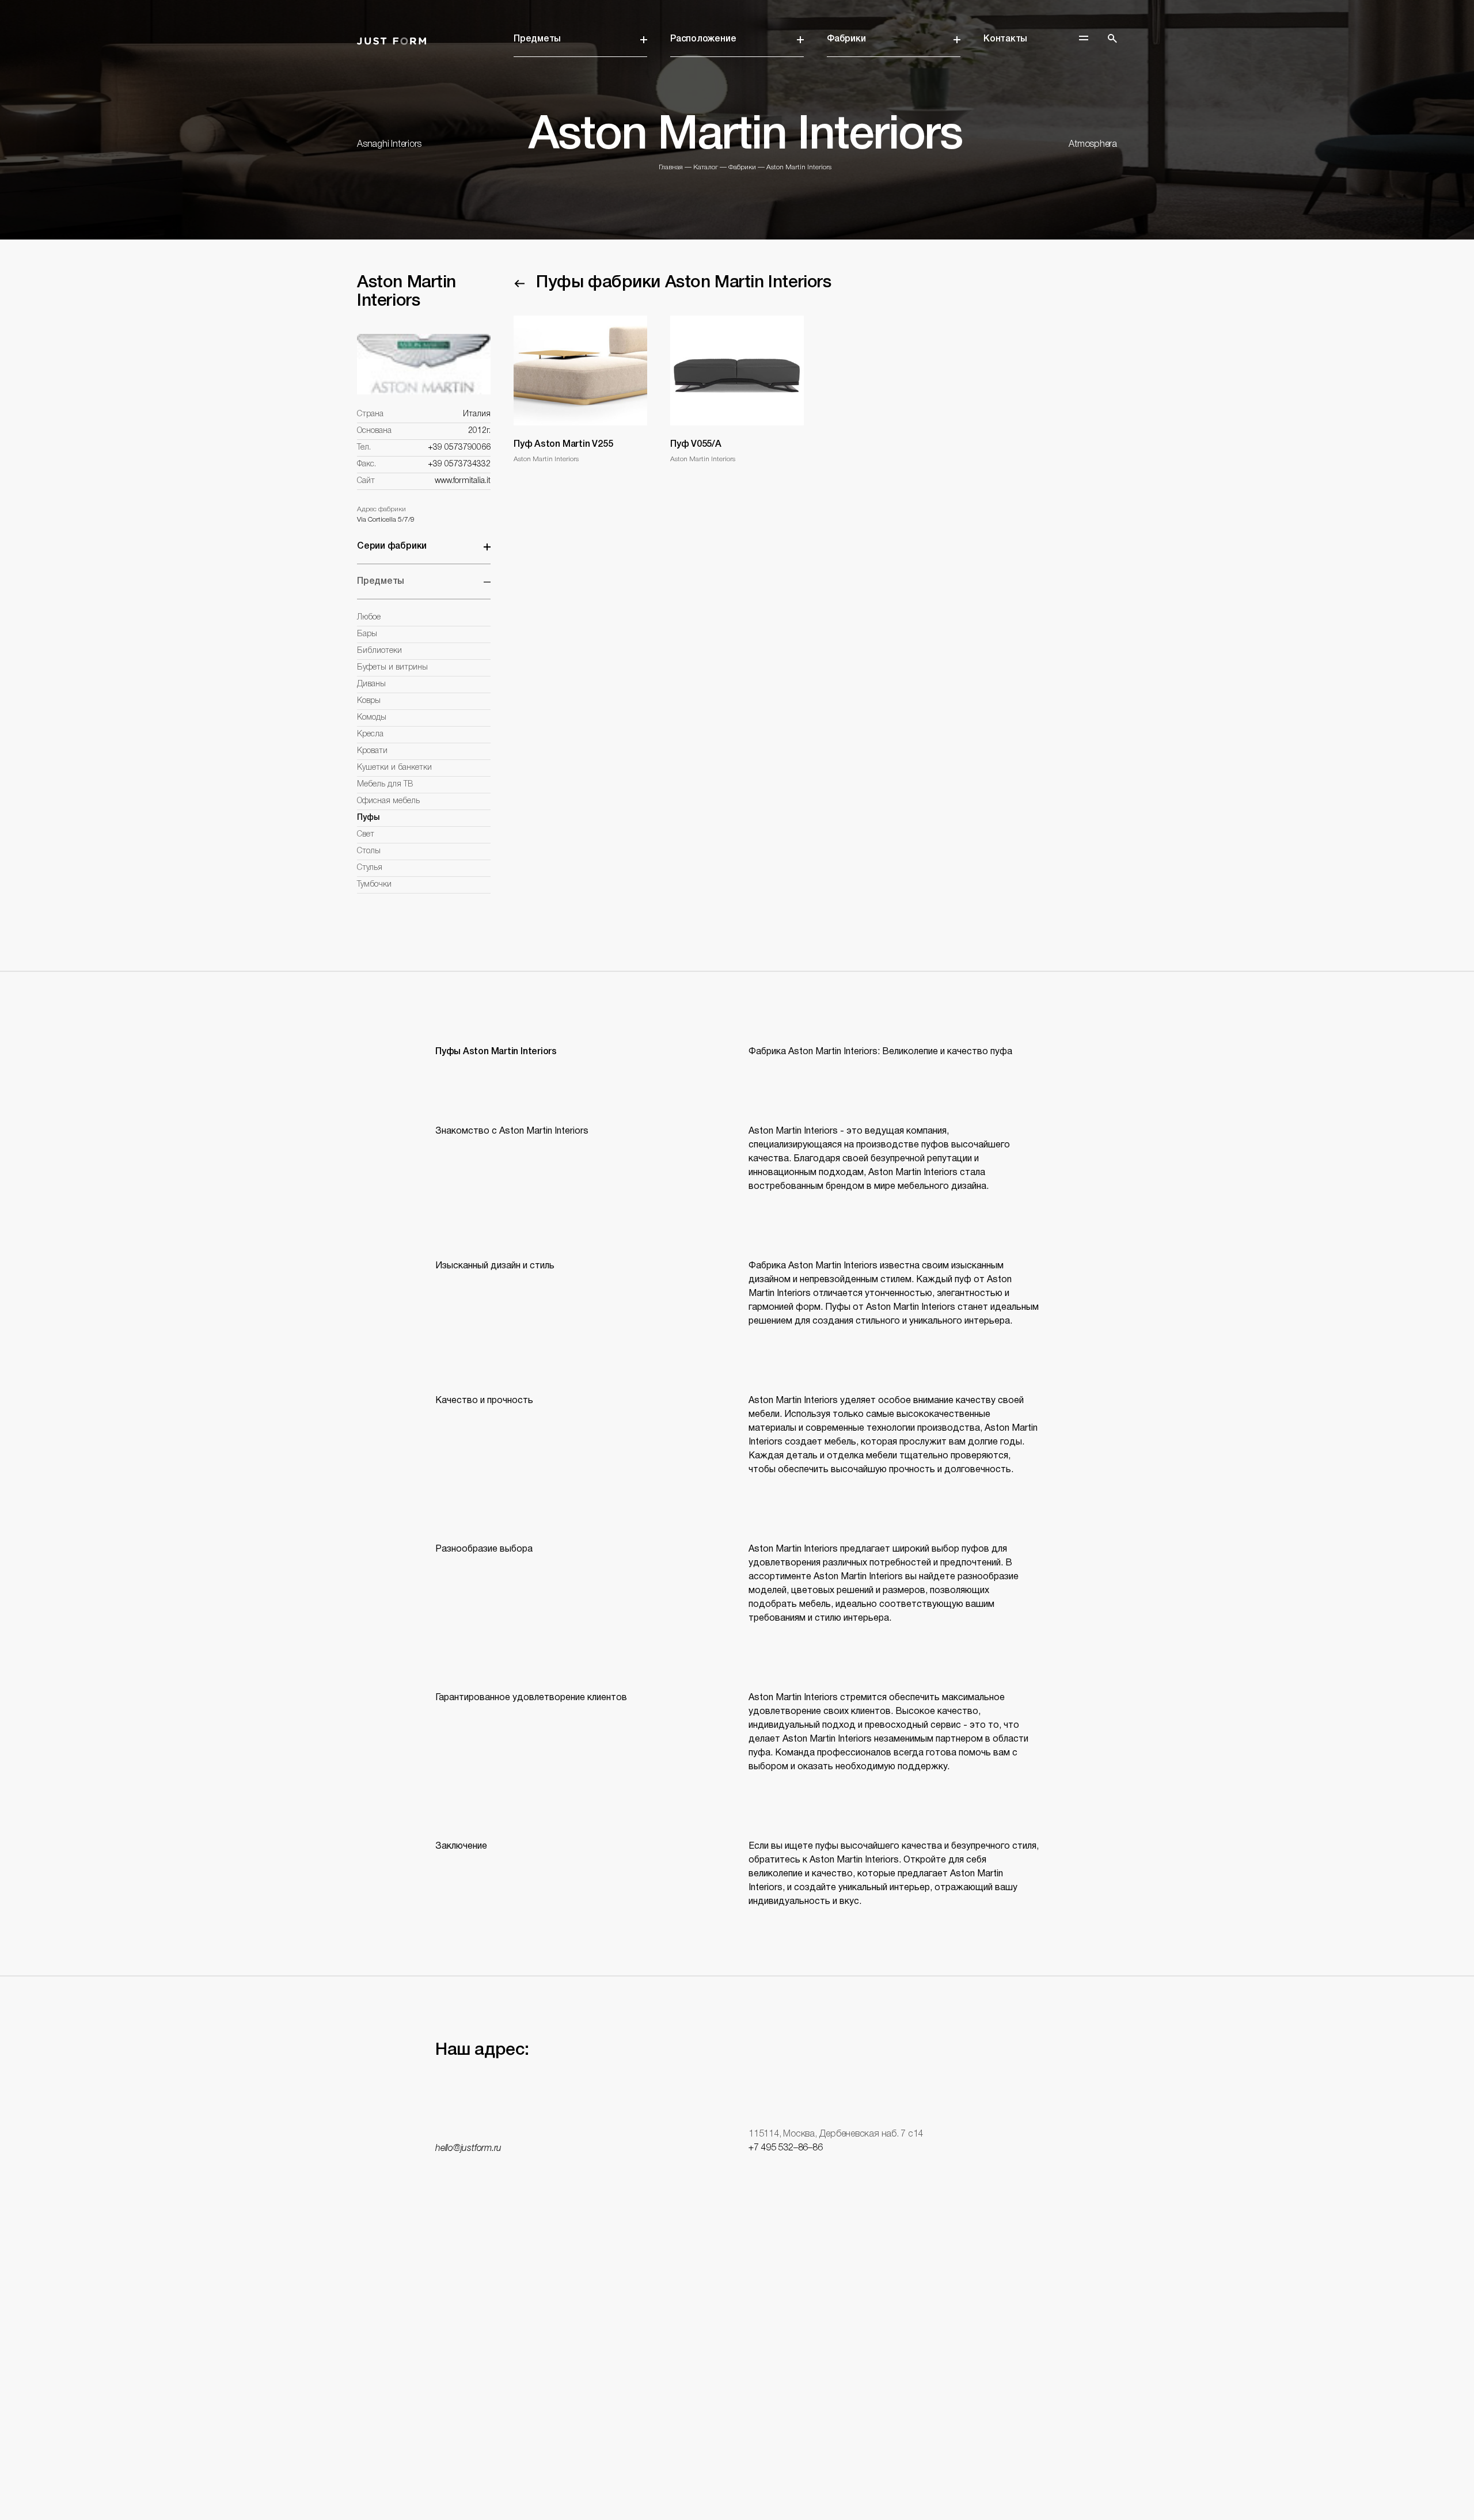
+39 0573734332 (459, 464)
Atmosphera (1093, 145)
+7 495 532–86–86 (785, 2148)
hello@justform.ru (468, 2149)
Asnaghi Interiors (389, 145)
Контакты (1005, 39)
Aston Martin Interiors (799, 167)
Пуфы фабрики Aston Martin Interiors (683, 283)
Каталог (706, 167)
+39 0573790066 (459, 448)
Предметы (537, 39)
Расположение (703, 39)
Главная (671, 167)
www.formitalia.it (463, 481)
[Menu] (1084, 38)
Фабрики (846, 39)
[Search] (1112, 39)
